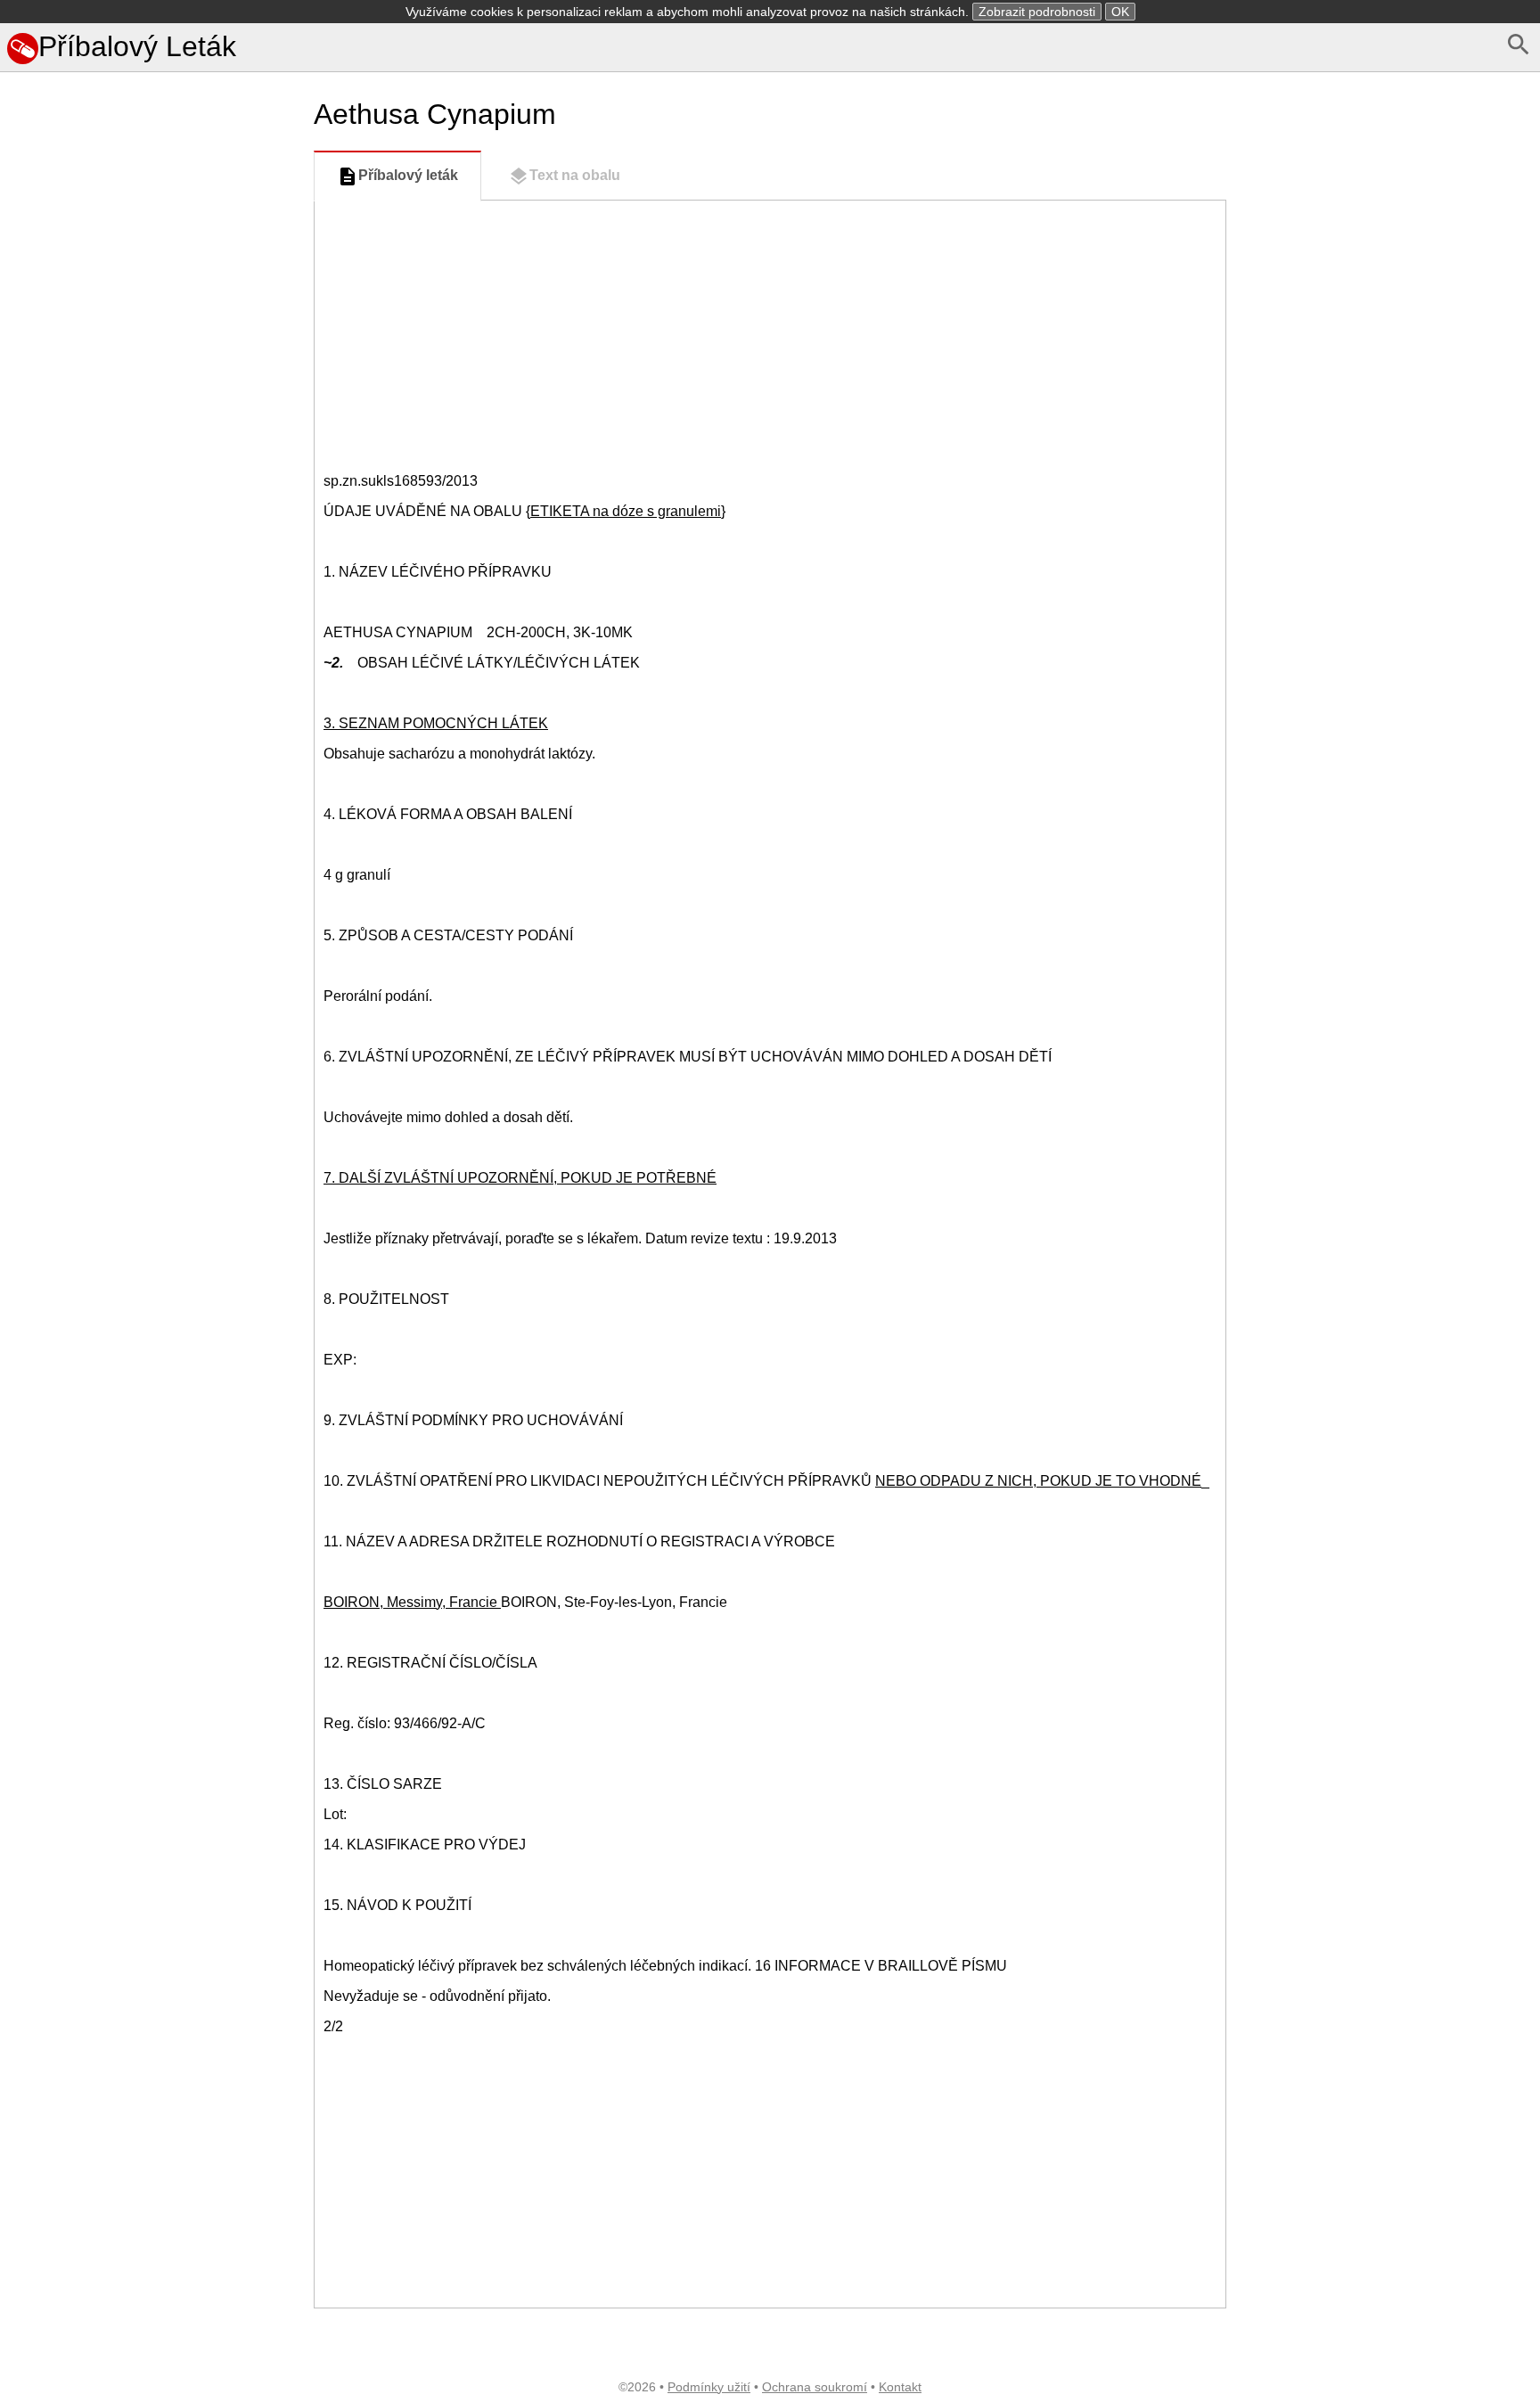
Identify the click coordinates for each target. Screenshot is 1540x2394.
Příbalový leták (408, 175)
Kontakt (900, 2387)
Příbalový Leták (137, 46)
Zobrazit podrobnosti (1037, 12)
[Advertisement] (153, 813)
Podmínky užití (709, 2387)
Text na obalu (575, 175)
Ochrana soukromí (815, 2387)
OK (1120, 12)
